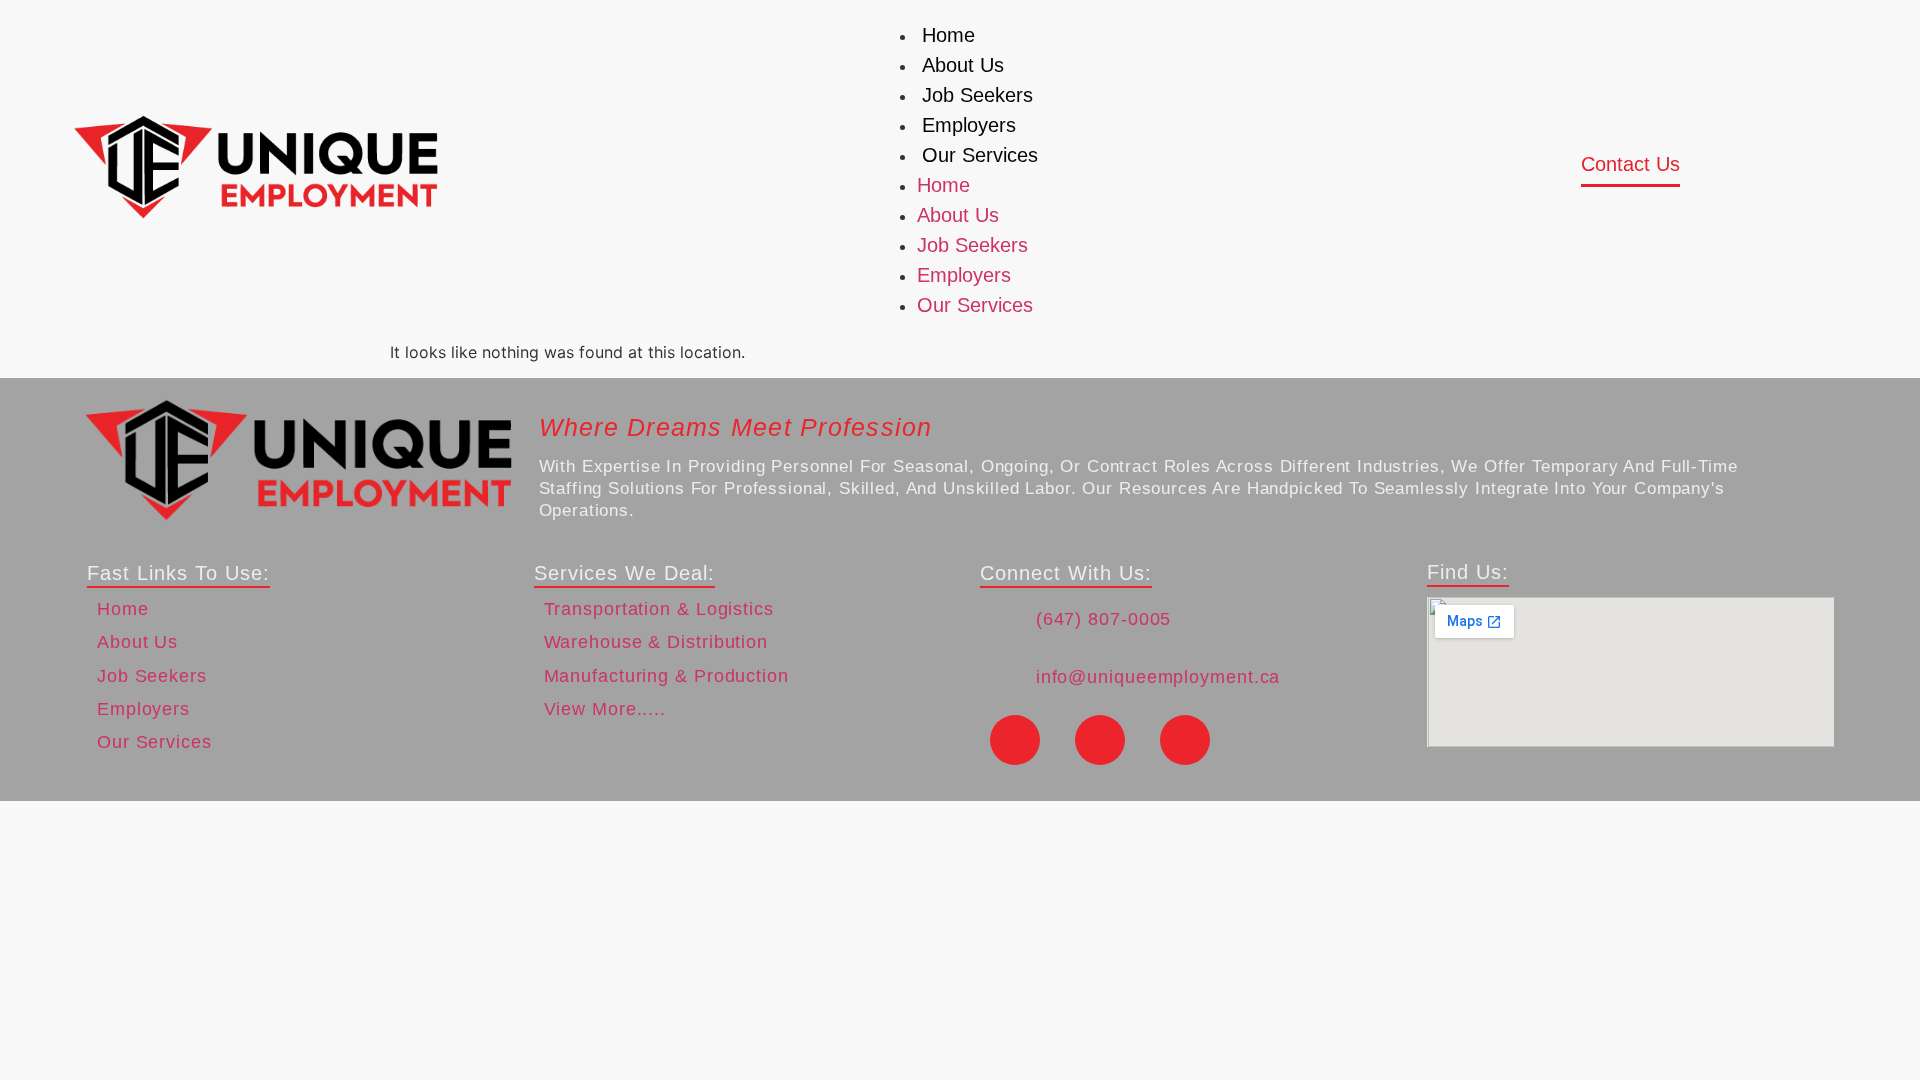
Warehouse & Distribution (656, 642)
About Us (963, 65)
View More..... (605, 709)
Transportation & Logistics (659, 609)
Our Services (980, 155)
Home (948, 35)
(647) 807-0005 (1104, 619)
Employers (969, 125)
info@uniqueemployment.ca (1158, 677)
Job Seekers (977, 95)
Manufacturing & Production (666, 676)
